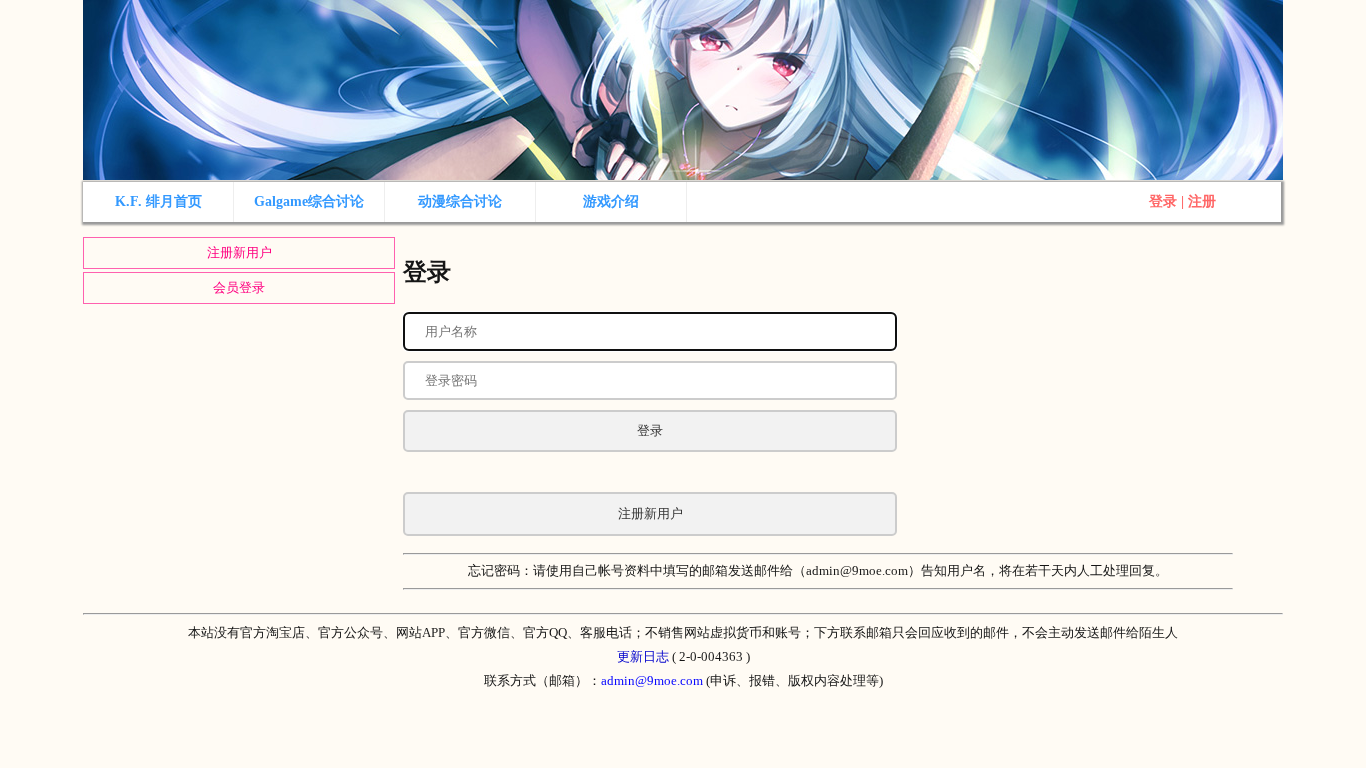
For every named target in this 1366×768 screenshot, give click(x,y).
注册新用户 (239, 252)
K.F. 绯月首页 (158, 201)
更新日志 (643, 656)
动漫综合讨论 (460, 201)
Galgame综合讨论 (309, 201)
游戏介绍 (611, 201)
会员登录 (239, 287)
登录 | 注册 (1182, 201)
